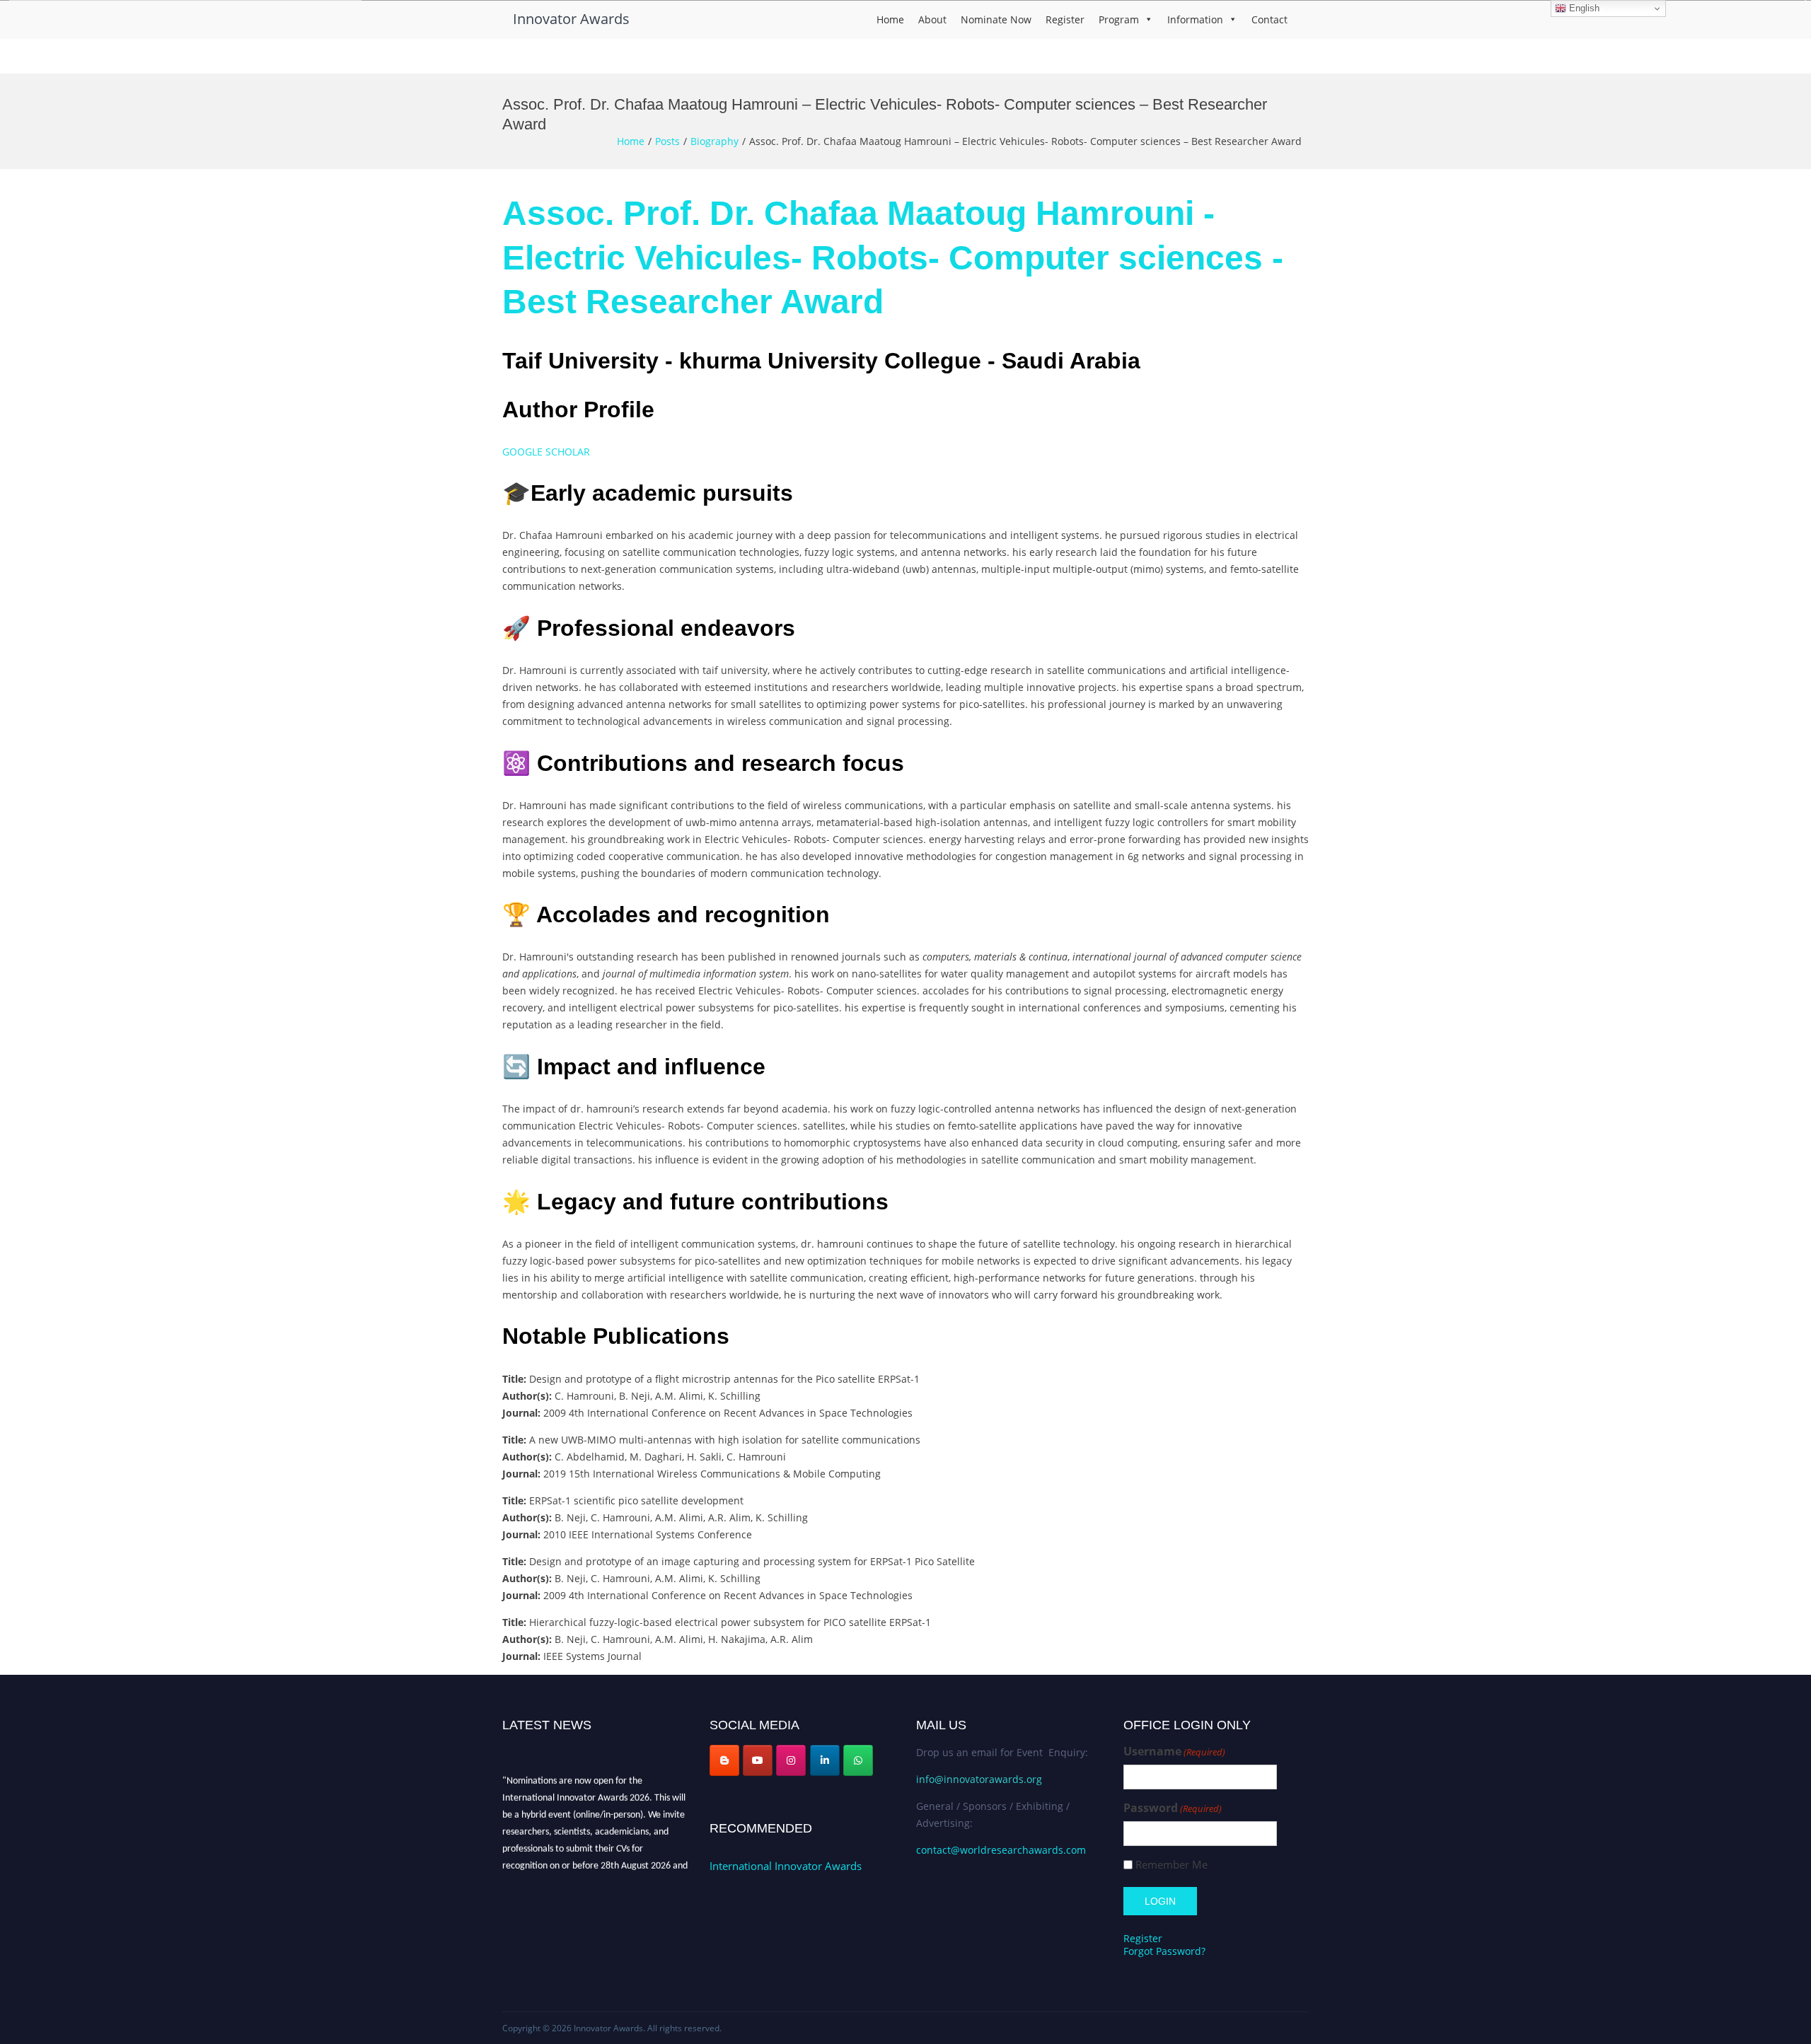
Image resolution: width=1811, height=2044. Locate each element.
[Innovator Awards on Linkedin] (825, 1760)
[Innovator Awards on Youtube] (758, 1760)
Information (1195, 19)
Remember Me (1171, 1865)
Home (890, 19)
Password (1173, 1808)
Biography (714, 141)
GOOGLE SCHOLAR (548, 452)
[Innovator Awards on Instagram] (791, 1760)
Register (1065, 19)
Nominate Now (996, 19)
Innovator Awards (571, 19)
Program (1119, 19)
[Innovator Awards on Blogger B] (724, 1760)
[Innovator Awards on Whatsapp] (858, 1760)
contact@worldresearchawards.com (1001, 1850)
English (1583, 8)
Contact (1269, 19)
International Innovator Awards (786, 1866)
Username (1174, 1752)
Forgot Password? (1164, 1951)
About (932, 19)
